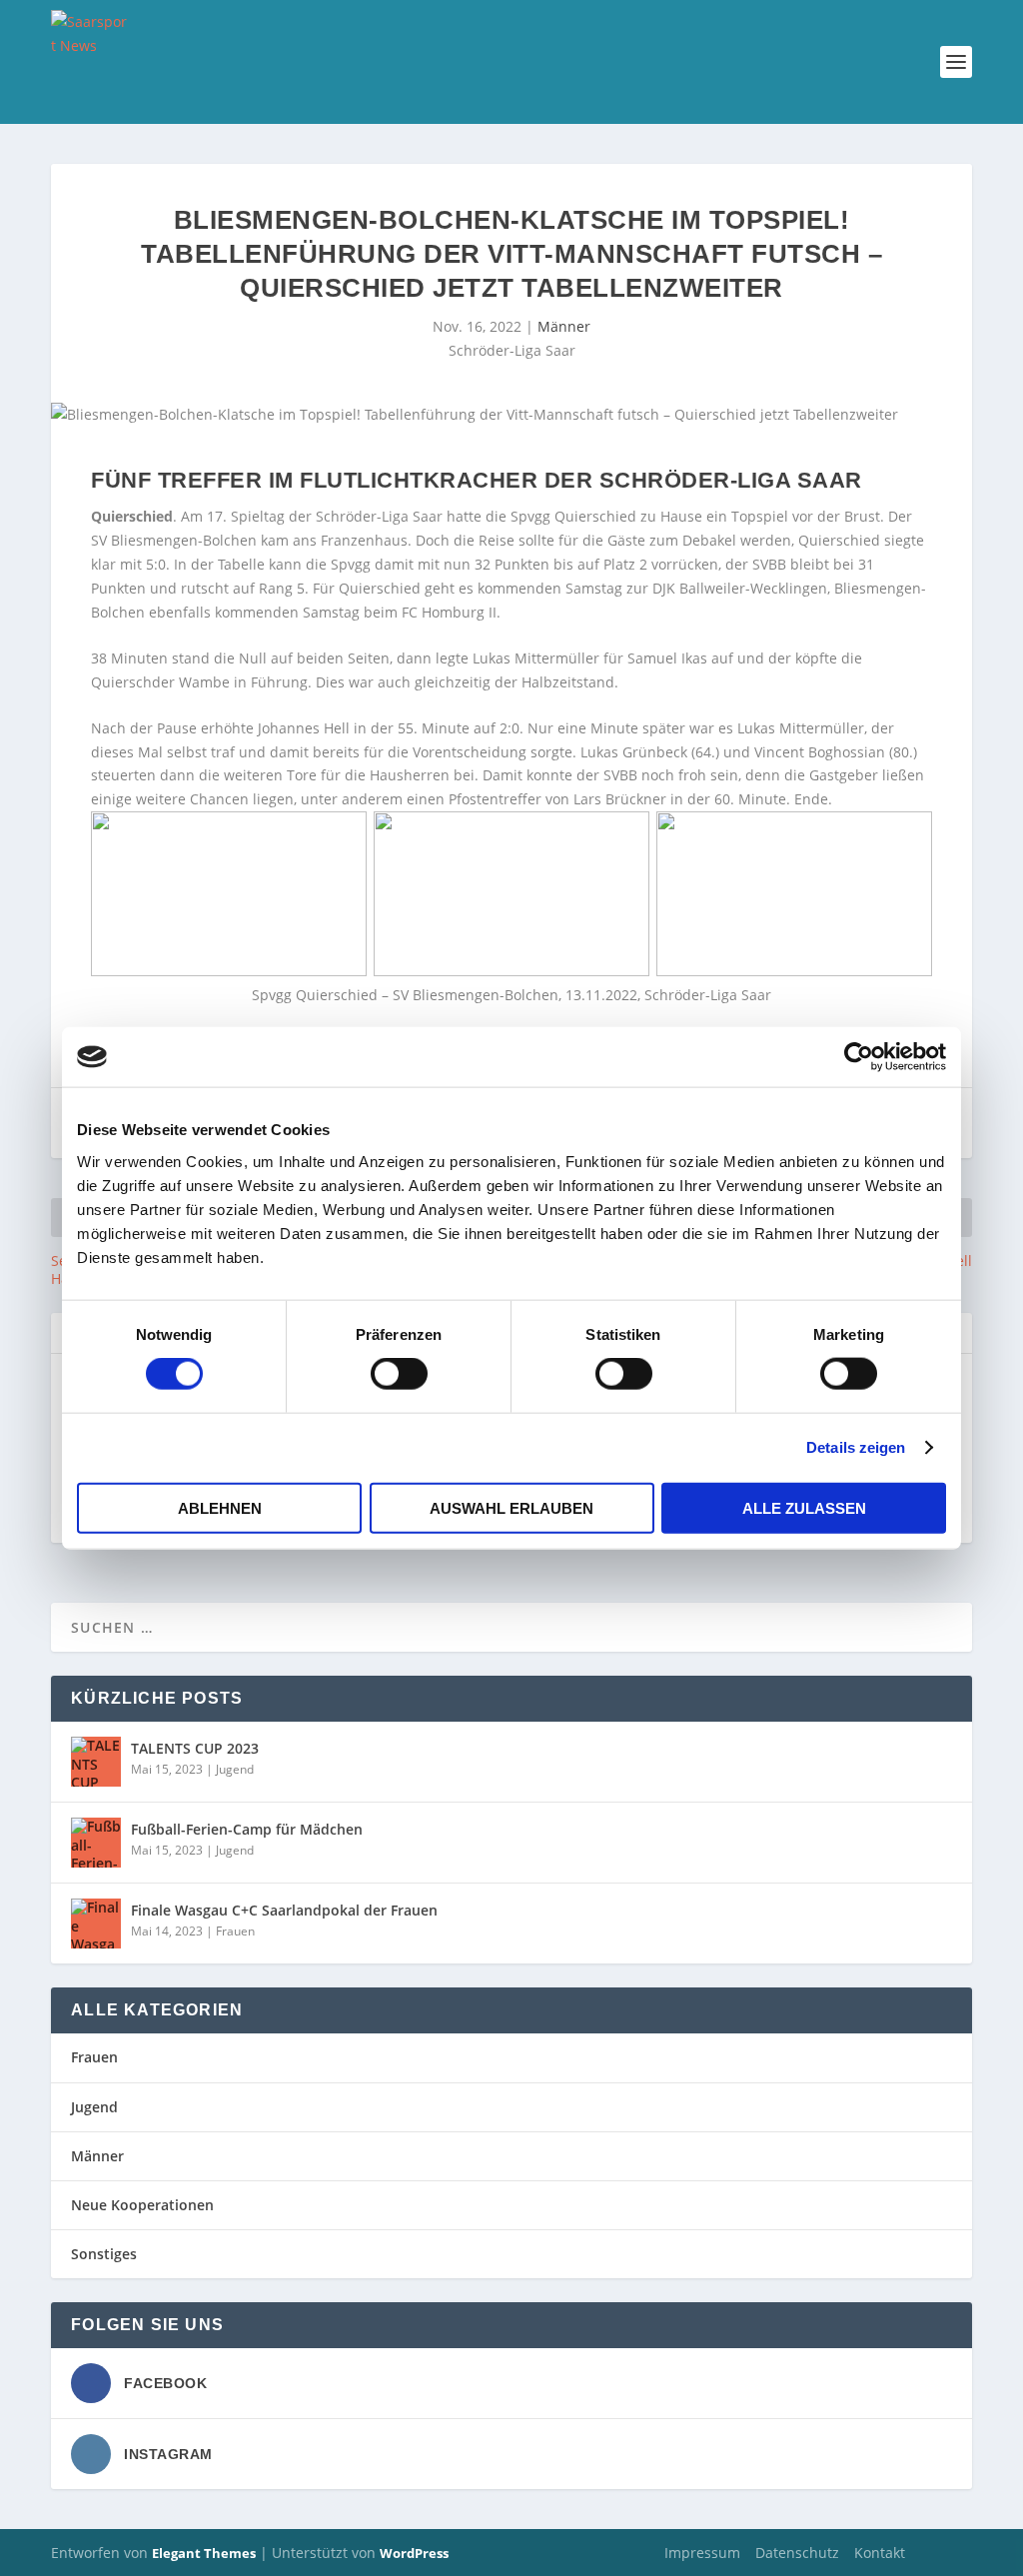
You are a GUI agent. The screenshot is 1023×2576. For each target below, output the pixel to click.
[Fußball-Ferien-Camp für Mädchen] (96, 1843)
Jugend (235, 1769)
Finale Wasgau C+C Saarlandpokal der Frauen (284, 1910)
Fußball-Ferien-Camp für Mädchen (247, 1829)
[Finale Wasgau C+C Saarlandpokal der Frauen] (96, 1924)
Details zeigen (856, 1447)
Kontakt (880, 2553)
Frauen (235, 1931)
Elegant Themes (204, 2553)
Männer (564, 326)
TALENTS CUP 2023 (195, 1748)
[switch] (399, 1374)
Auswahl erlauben (511, 1507)
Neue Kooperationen (142, 2205)
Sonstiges (104, 2254)
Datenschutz (797, 2553)
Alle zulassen (804, 1507)
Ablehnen (220, 1507)
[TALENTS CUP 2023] (96, 1762)
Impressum (702, 2553)
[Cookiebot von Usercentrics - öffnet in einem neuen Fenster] (859, 1057)
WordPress (414, 2553)
